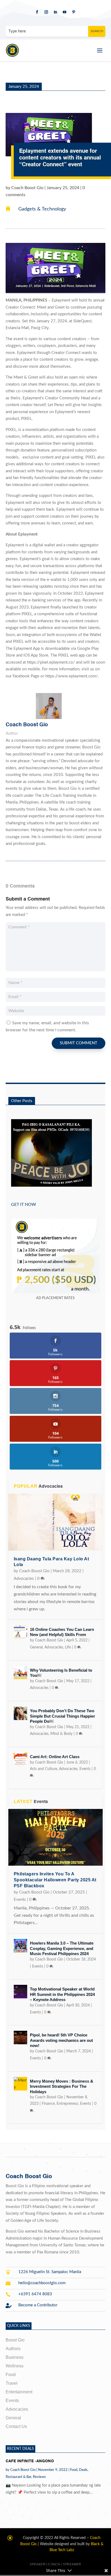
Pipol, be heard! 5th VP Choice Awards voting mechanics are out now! (61, 2040)
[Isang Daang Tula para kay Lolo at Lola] (56, 1522)
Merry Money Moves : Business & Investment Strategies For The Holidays (62, 2086)
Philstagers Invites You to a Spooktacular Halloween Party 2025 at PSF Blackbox (55, 1880)
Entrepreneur (67, 2104)
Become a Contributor (38, 2305)
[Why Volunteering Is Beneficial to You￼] (20, 1673)
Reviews (39, 2477)
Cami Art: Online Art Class (55, 1757)
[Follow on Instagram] (46, 12)
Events (85, 1769)
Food (74, 2470)
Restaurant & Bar (18, 2477)
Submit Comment (79, 1043)
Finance (48, 2104)
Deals (83, 2470)
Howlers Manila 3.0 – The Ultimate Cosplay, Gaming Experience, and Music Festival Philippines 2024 (62, 1948)
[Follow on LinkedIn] (55, 12)
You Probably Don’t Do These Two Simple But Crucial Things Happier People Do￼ (63, 1716)
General (36, 1647)
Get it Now (24, 1205)
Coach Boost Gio (27, 188)
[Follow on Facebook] (37, 12)
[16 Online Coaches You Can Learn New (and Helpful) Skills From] (20, 1632)
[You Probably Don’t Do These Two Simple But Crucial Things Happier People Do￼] (20, 1713)
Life (68, 1647)
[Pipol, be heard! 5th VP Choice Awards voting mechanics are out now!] (20, 2038)
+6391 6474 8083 (35, 2294)
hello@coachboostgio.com (42, 2283)
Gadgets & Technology (42, 209)
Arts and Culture (44, 1769)
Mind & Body (61, 1734)
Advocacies (24, 1579)
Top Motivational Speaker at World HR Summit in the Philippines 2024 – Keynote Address (62, 1994)
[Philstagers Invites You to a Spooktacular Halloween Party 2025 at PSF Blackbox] (56, 1837)
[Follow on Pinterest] (74, 12)
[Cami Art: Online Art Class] (20, 1759)
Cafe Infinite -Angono (30, 2461)
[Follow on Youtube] (65, 12)
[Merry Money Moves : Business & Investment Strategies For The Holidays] (20, 2084)
